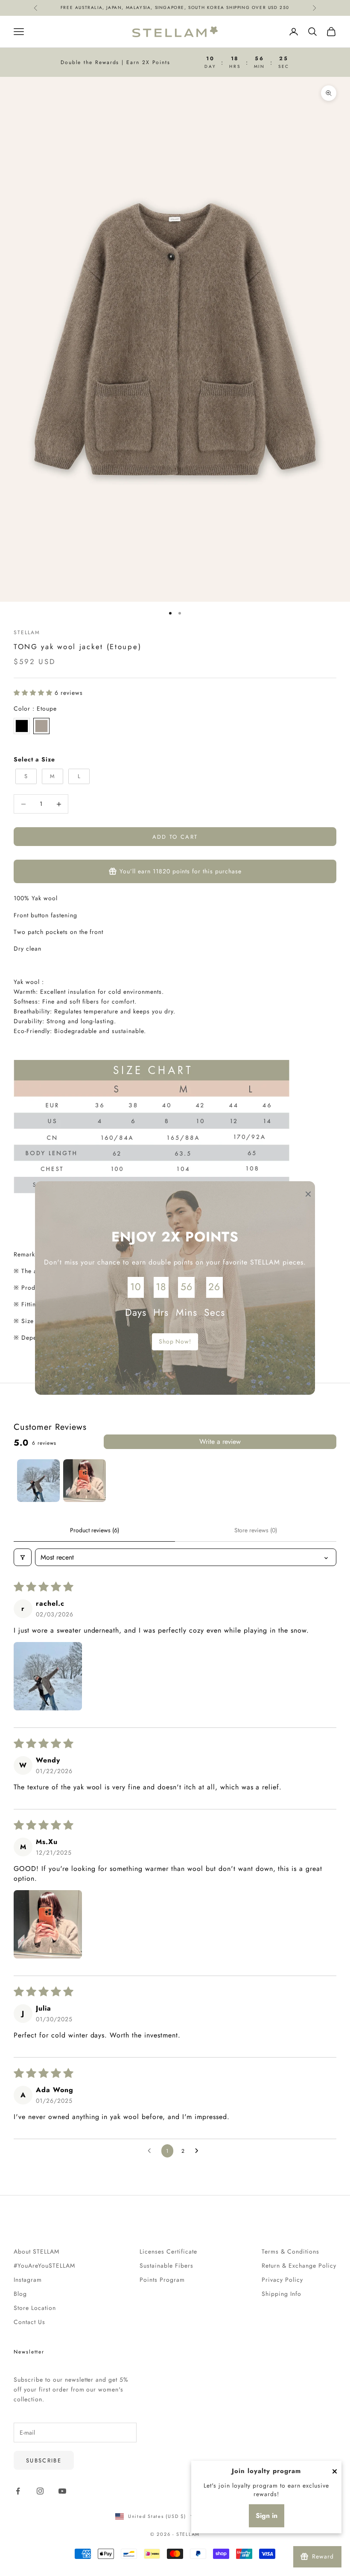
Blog (20, 2294)
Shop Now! (175, 1341)
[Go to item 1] (38, 1481)
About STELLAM (36, 2251)
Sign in (267, 2516)
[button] (34, 693)
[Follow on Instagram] (40, 2491)
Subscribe (44, 2460)
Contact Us (29, 2322)
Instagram (28, 2280)
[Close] (335, 2471)
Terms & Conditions (290, 2251)
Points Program (162, 2280)
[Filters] (23, 1557)
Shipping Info (281, 2294)
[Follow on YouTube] (62, 2491)
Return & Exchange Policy (299, 2266)
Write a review (220, 1442)
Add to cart (175, 837)
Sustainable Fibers (166, 2266)
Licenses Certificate (168, 2251)
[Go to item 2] (85, 1481)
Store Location (35, 2308)
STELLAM (27, 632)
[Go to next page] (199, 2151)
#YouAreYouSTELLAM (44, 2266)
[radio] (22, 726)
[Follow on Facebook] (18, 2491)
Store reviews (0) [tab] (256, 1530)
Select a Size (34, 759)
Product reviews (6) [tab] (95, 1530)
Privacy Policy (282, 2280)
